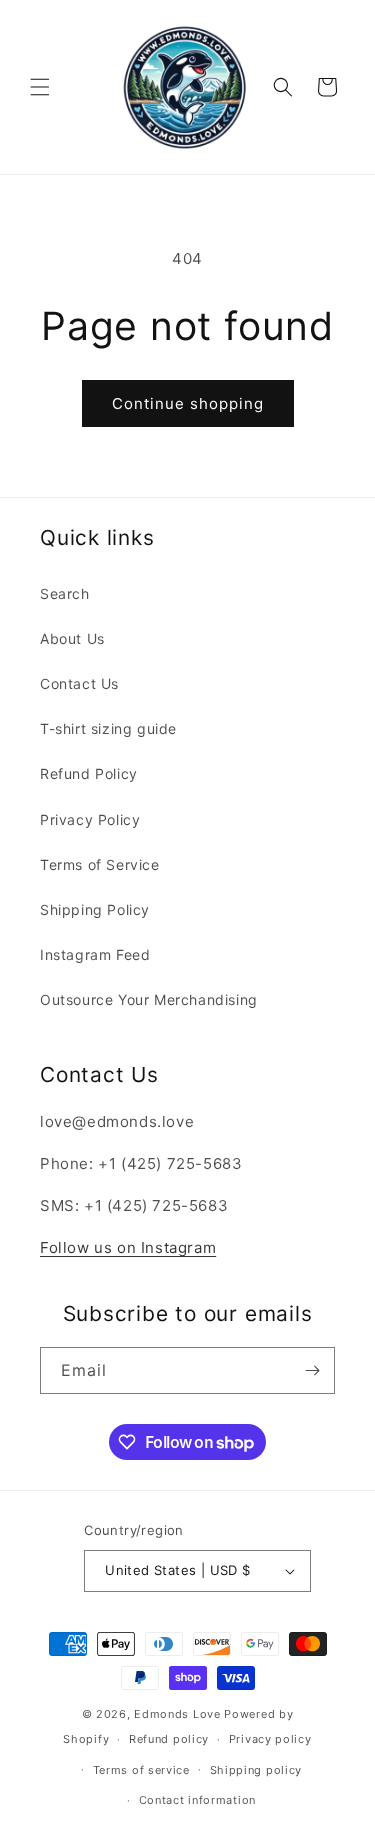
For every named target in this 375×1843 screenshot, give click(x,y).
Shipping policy (256, 1770)
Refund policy (169, 1739)
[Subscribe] (312, 1370)
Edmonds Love (177, 1714)
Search (65, 593)
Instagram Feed (95, 954)
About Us (72, 638)
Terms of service (141, 1770)
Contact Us (79, 683)
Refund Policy (89, 773)
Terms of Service (100, 864)
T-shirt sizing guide (108, 728)
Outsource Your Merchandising (149, 999)
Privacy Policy (90, 819)
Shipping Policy (95, 909)
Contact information (197, 1800)
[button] (40, 87)
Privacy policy (270, 1739)
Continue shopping (188, 403)
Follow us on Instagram (128, 1247)
